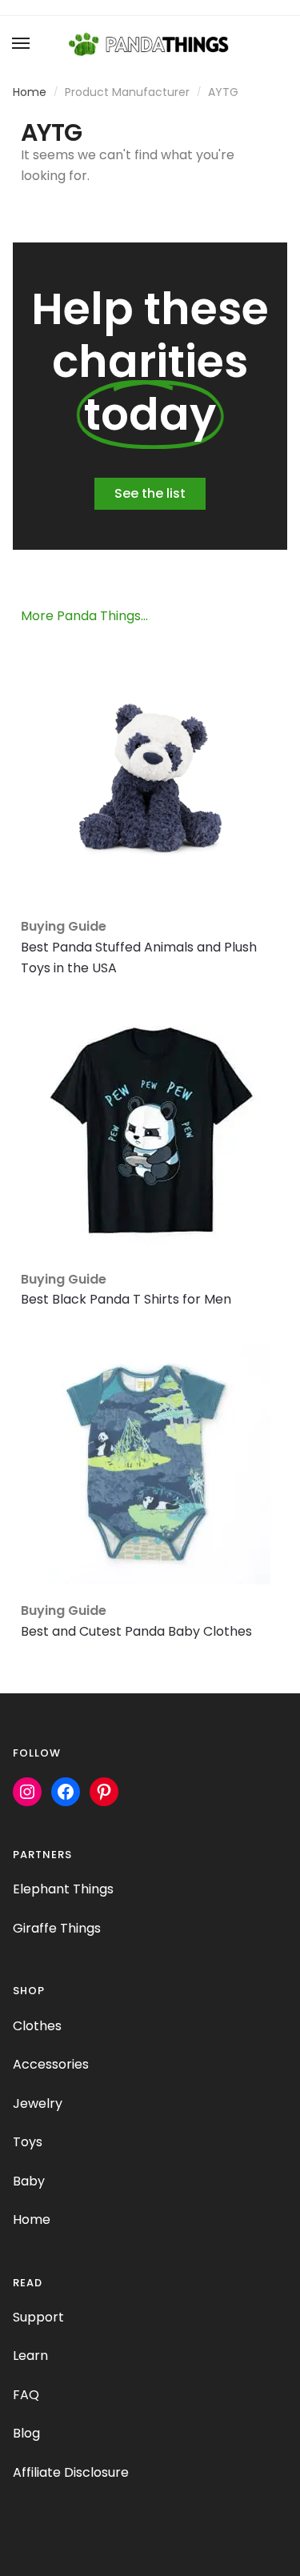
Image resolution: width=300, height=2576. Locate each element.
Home (30, 92)
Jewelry (38, 2103)
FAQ (26, 2395)
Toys (28, 2142)
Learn (30, 2356)
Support (38, 2317)
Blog (26, 2433)
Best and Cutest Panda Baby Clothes (136, 1631)
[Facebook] (66, 1792)
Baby (29, 2181)
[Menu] (22, 44)
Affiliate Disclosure (71, 2472)
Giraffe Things (57, 1928)
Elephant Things (63, 1889)
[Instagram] (27, 1792)
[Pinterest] (104, 1792)
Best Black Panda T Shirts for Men (126, 1299)
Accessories (51, 2064)
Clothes (37, 2026)
